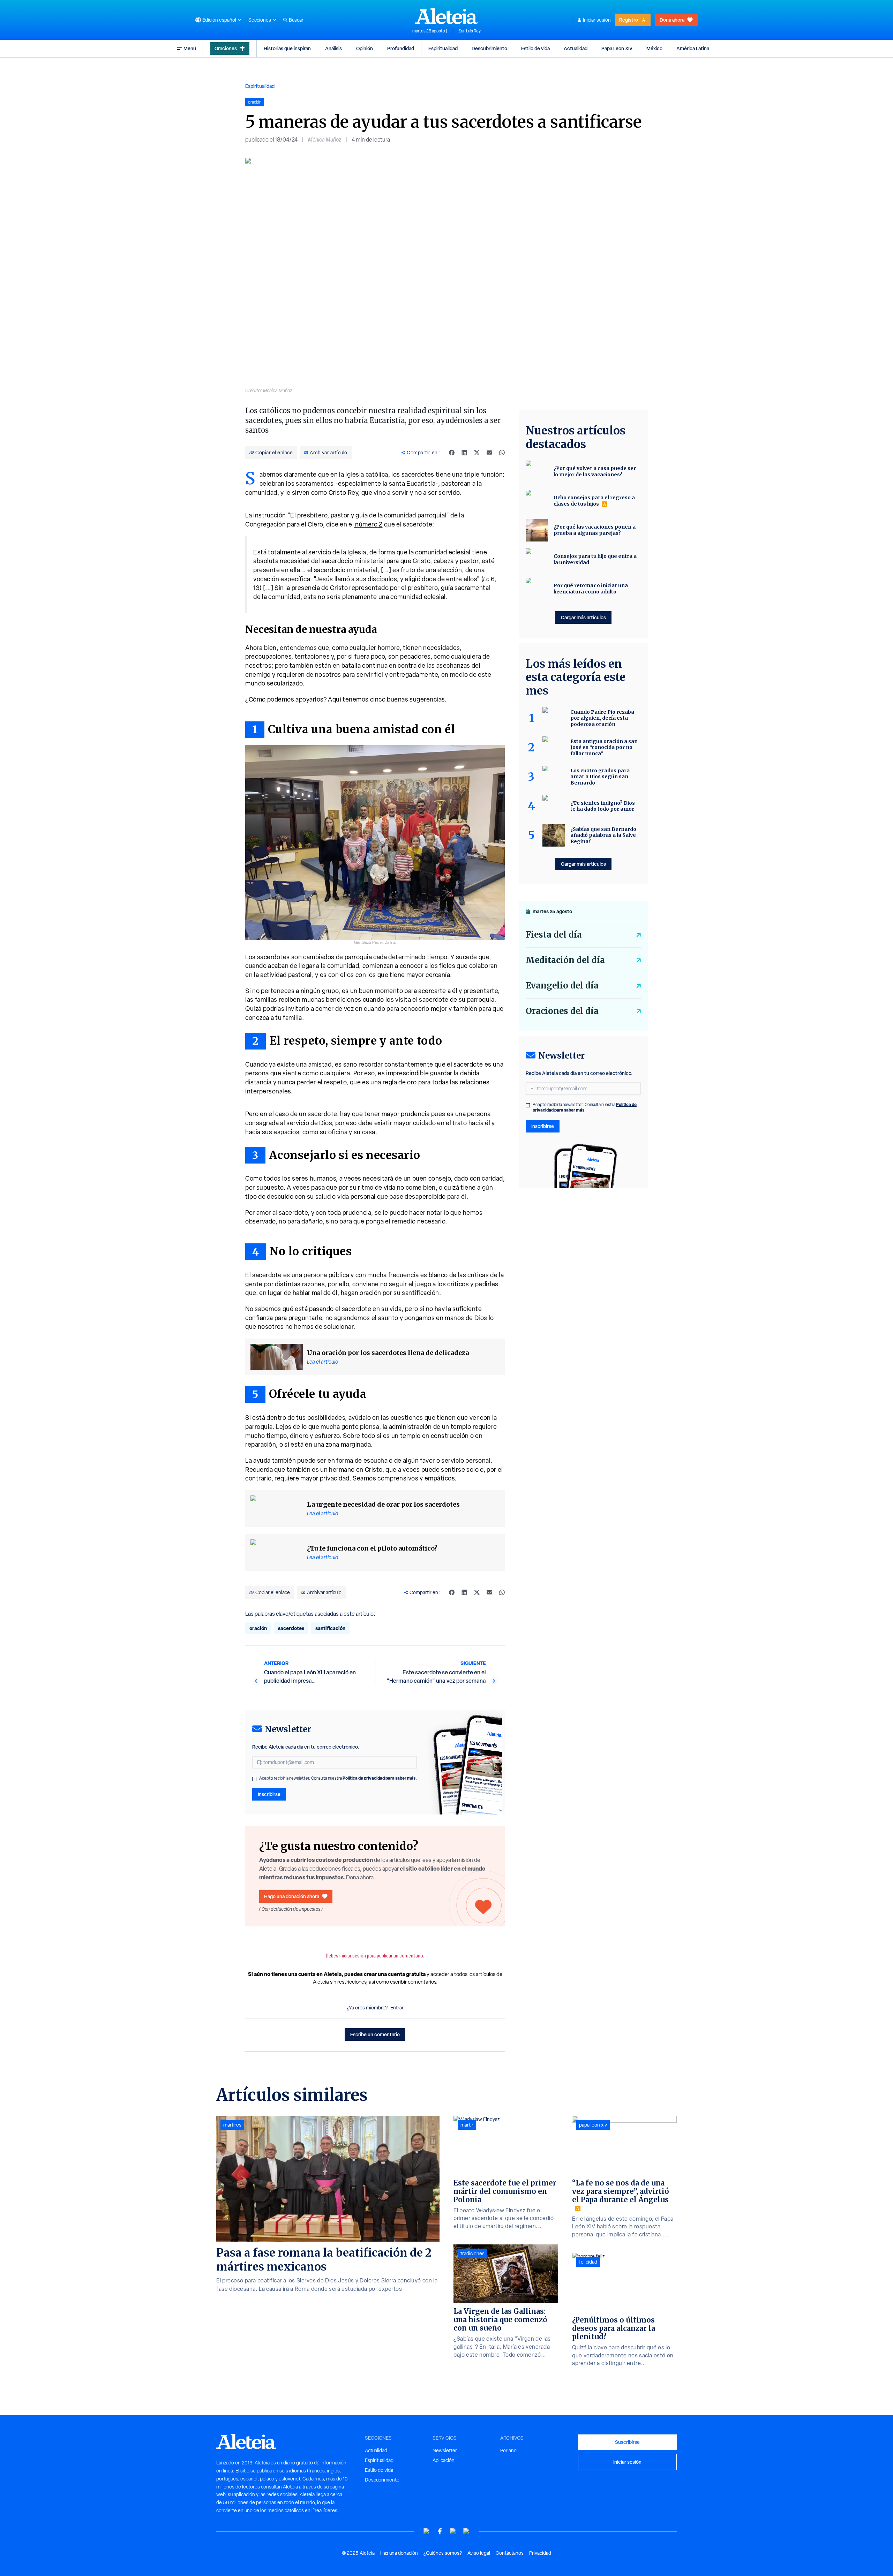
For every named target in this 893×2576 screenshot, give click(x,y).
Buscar (296, 20)
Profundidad (401, 48)
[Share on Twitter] (477, 453)
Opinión (365, 48)
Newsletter (445, 2450)
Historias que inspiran (287, 48)
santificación (330, 1628)
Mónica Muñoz (325, 140)
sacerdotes (291, 1628)
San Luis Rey (470, 31)
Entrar (397, 2008)
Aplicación (444, 2460)
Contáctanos (510, 2553)
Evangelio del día (562, 986)
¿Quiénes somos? (443, 2553)
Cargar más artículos (583, 617)
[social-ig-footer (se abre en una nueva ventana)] (466, 2531)
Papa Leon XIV (617, 48)
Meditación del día (565, 960)
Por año (508, 2450)
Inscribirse (269, 1794)
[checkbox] (254, 1779)
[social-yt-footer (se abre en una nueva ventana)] (427, 2531)
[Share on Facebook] (452, 453)
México (654, 48)
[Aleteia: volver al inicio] (446, 16)
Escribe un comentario (375, 2034)
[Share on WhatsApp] (502, 453)
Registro (629, 20)
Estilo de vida (535, 48)
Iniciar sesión (597, 20)
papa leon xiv (593, 2125)
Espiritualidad (443, 48)
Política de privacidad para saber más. (380, 1778)
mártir (467, 2125)
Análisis (333, 48)
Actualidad (576, 48)
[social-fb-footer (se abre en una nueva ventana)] (440, 2531)
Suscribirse (627, 2442)
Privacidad (540, 2553)
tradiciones (472, 2253)
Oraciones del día (562, 1011)
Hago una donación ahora (292, 1896)
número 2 (368, 524)
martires (232, 2125)
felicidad (588, 2262)
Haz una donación (399, 2553)
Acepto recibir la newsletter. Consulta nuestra (338, 1778)
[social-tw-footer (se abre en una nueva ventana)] (453, 2531)
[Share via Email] (489, 453)
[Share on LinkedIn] (464, 453)
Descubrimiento (489, 48)
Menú (190, 48)
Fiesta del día (554, 935)
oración (258, 1628)
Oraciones (226, 48)
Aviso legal (479, 2553)
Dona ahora (672, 20)
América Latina (693, 48)
